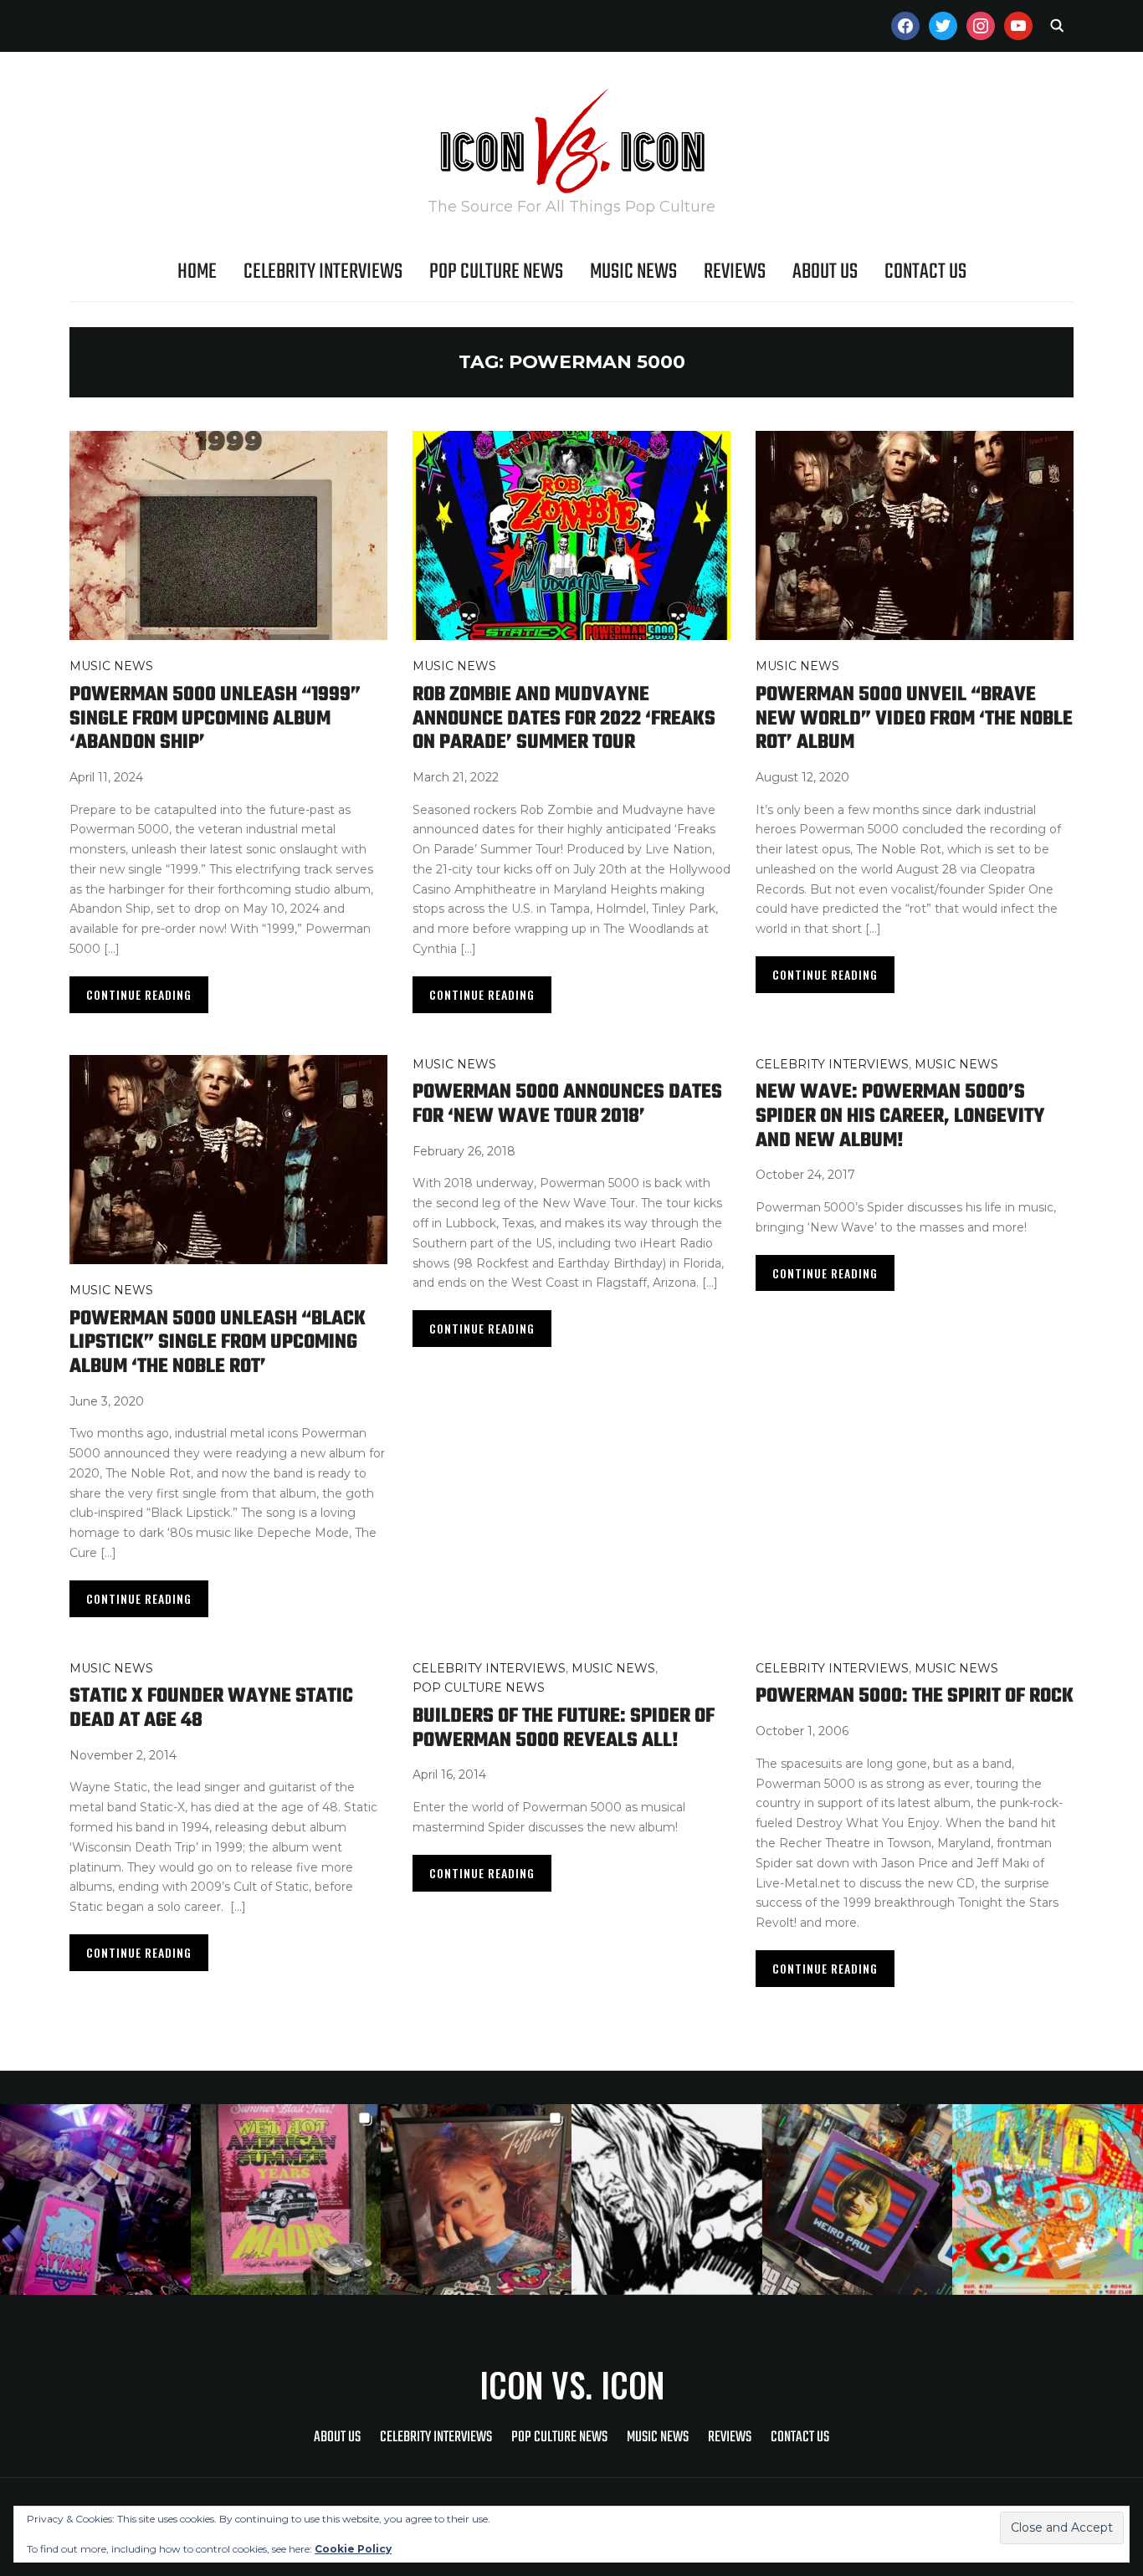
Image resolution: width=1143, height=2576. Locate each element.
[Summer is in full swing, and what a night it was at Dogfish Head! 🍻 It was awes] (286, 2200)
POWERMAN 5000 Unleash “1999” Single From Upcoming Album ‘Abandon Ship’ (215, 719)
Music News (633, 272)
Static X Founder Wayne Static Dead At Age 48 (211, 1708)
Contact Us (925, 272)
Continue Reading (139, 994)
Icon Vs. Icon (572, 2384)
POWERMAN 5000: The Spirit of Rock (915, 1696)
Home (197, 272)
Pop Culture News (496, 272)
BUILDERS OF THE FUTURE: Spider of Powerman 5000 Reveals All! (564, 1728)
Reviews (735, 272)
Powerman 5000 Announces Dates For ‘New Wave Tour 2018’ (567, 1104)
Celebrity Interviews (323, 272)
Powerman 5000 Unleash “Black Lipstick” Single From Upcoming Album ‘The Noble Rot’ (218, 1343)
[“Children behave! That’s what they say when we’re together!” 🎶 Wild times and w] (476, 2200)
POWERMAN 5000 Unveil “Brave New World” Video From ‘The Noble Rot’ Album (914, 719)
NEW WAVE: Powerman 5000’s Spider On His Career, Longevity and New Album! (900, 1116)
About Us (825, 272)
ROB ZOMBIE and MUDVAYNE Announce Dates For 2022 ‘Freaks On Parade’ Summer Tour (564, 719)
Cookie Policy (353, 2549)
